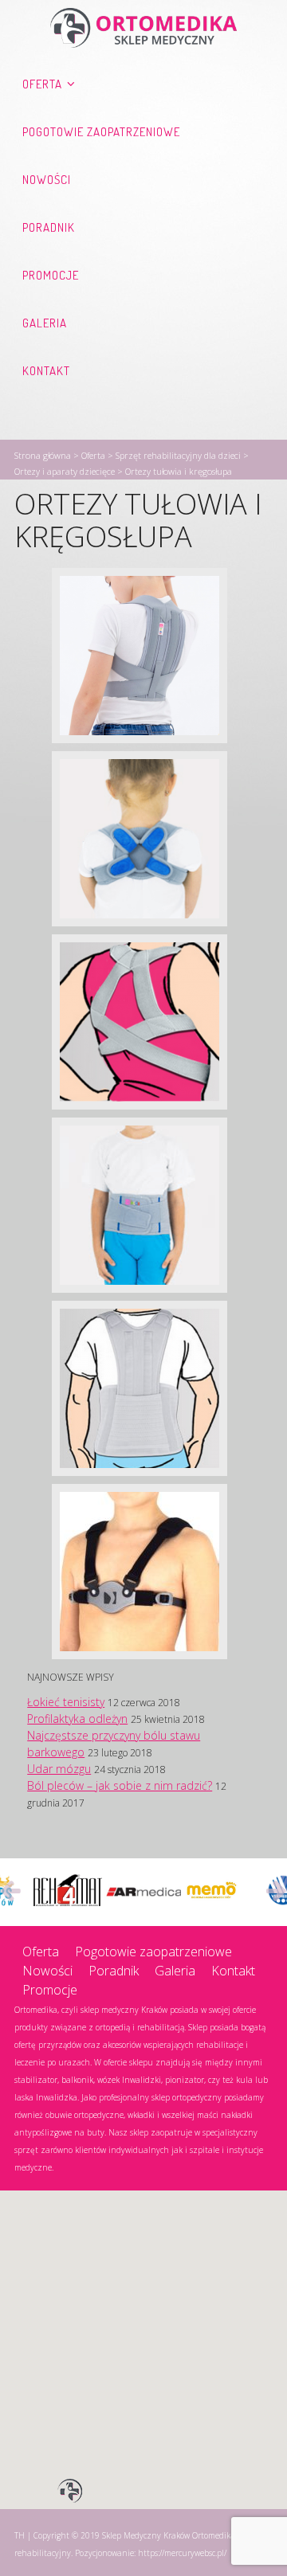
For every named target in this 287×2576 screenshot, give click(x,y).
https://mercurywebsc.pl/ (182, 2553)
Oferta (42, 84)
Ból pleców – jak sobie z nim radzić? (120, 1785)
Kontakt (46, 371)
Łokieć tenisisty (66, 1702)
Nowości (47, 180)
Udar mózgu (59, 1769)
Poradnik (49, 227)
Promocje (51, 275)
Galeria (45, 323)
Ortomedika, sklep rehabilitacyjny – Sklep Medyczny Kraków (143, 28)
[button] (70, 2492)
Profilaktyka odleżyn (77, 1719)
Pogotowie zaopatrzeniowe (101, 132)
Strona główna (43, 455)
